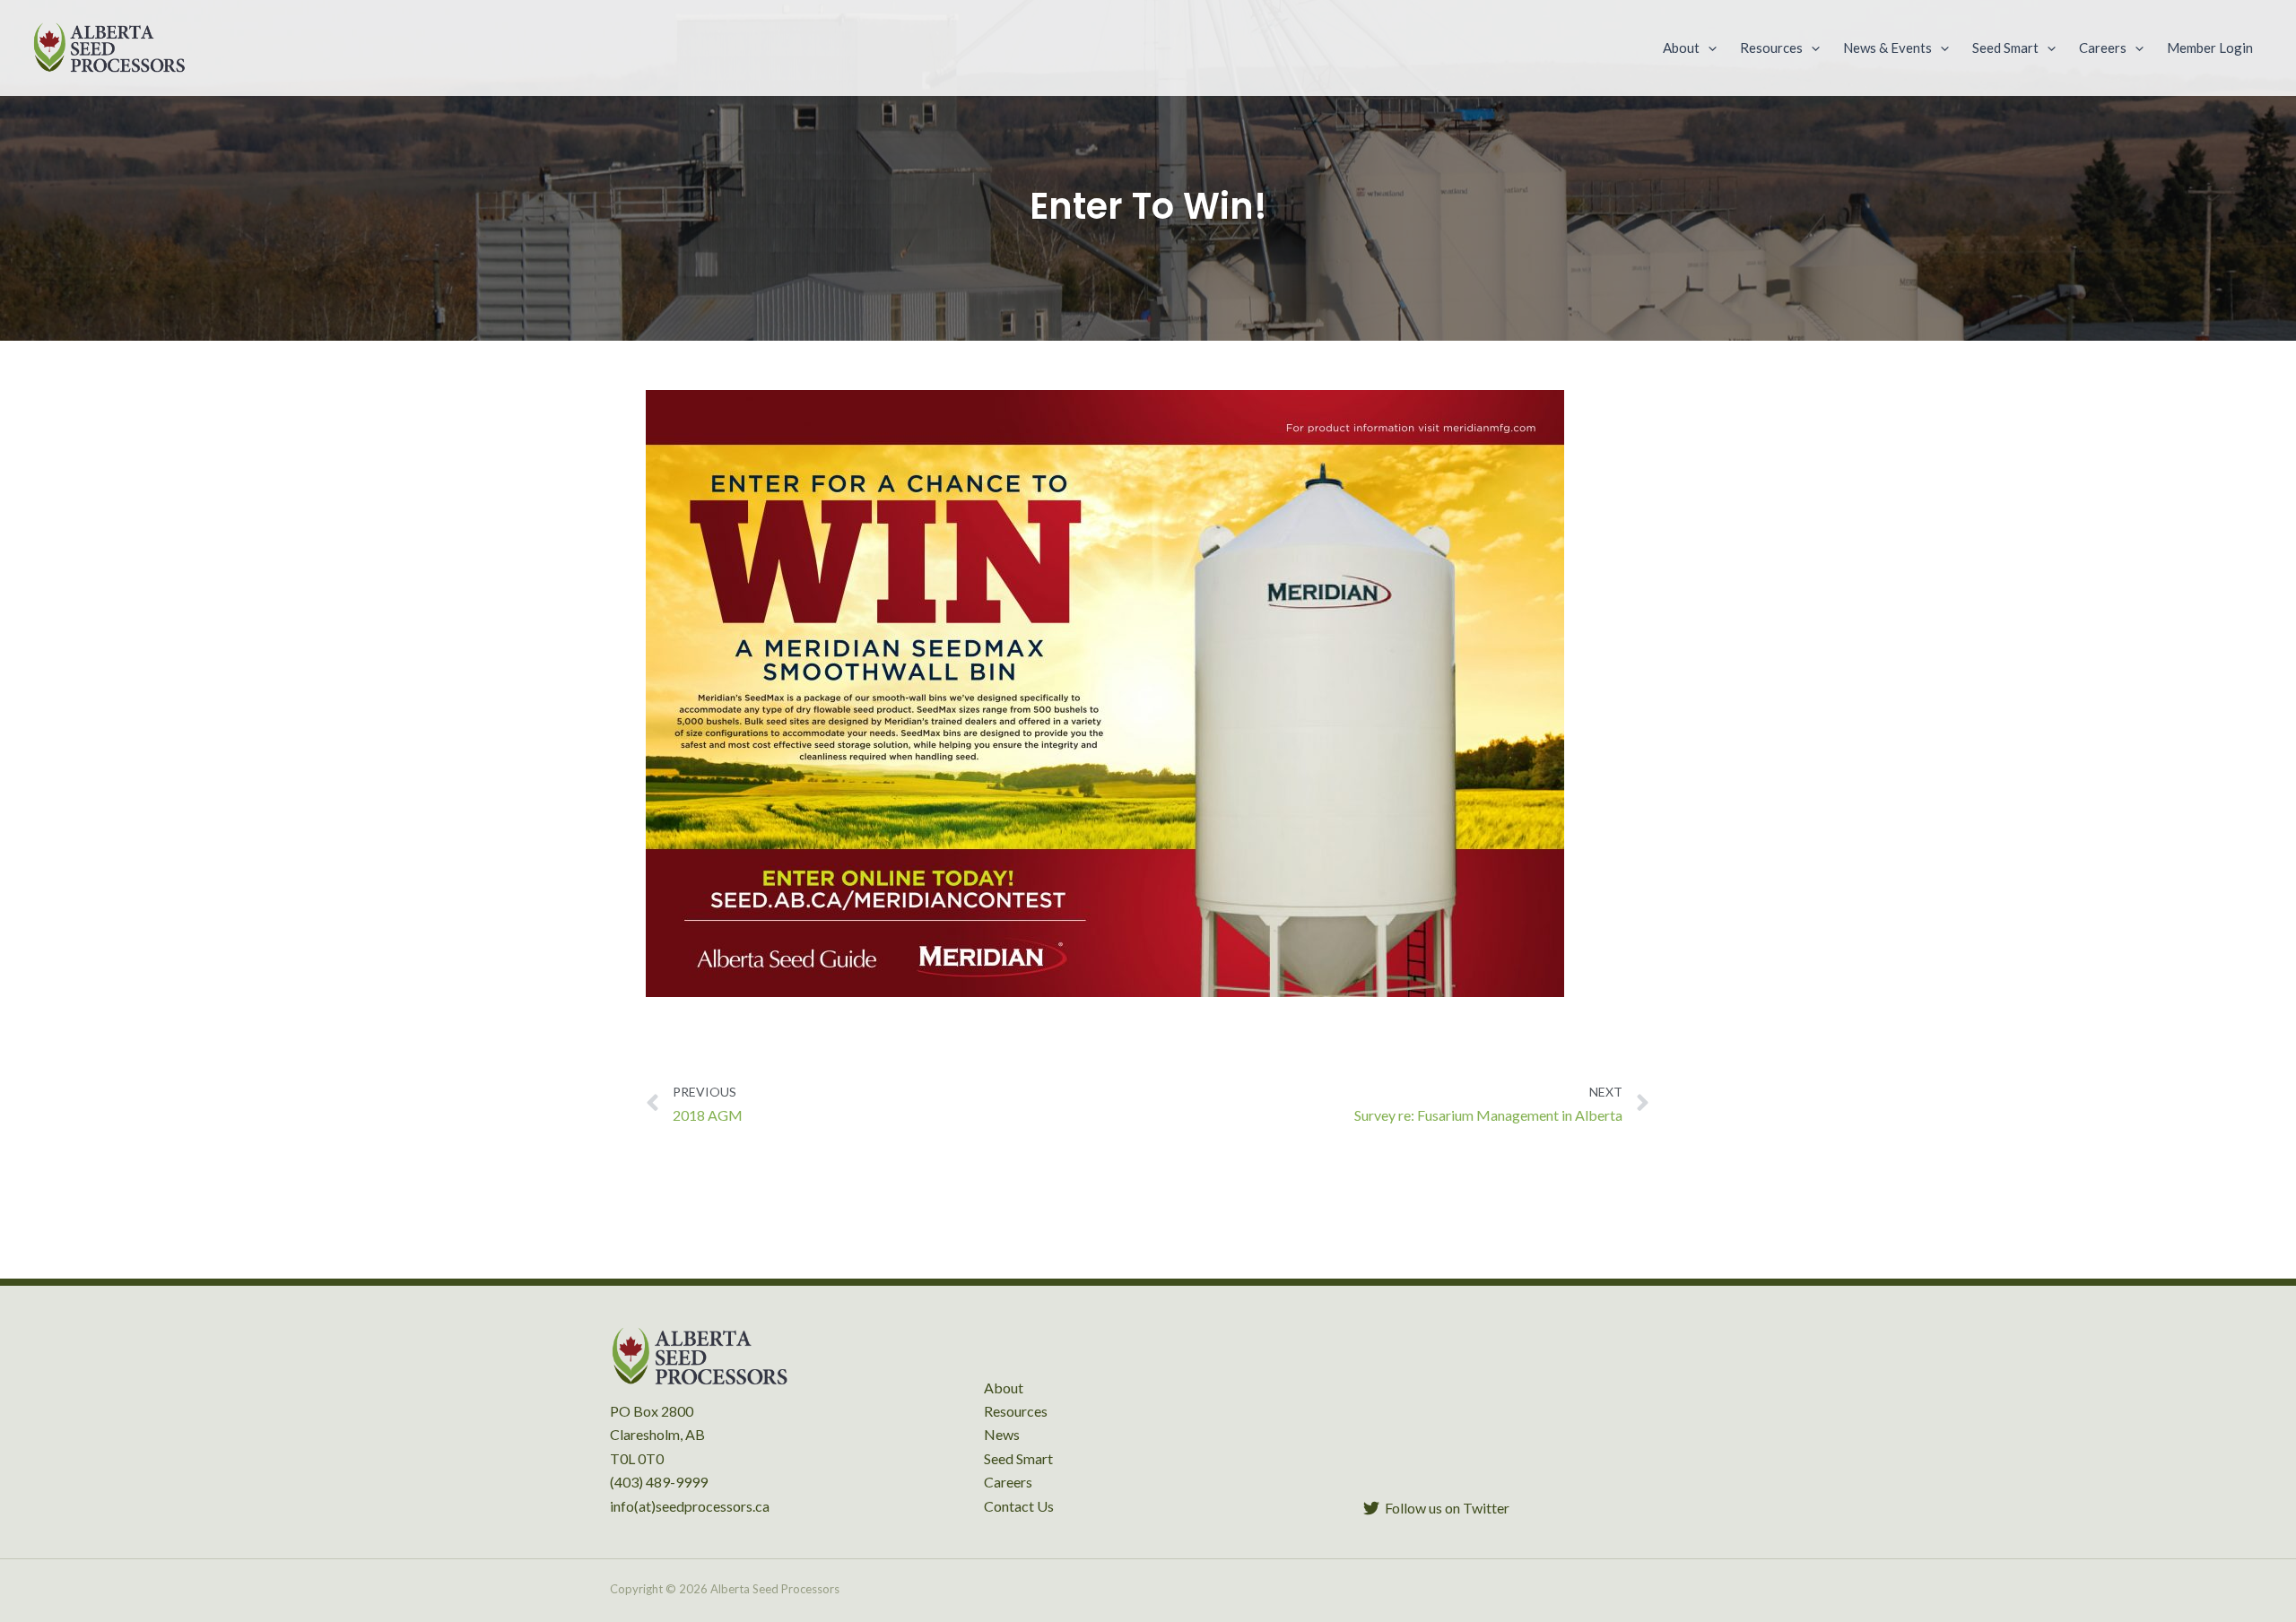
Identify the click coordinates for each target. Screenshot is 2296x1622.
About (1004, 1388)
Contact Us (1019, 1506)
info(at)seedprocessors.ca (690, 1506)
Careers (1008, 1482)
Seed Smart (1018, 1458)
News (1002, 1434)
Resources (1016, 1411)
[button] (1708, 48)
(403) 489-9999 (659, 1482)
